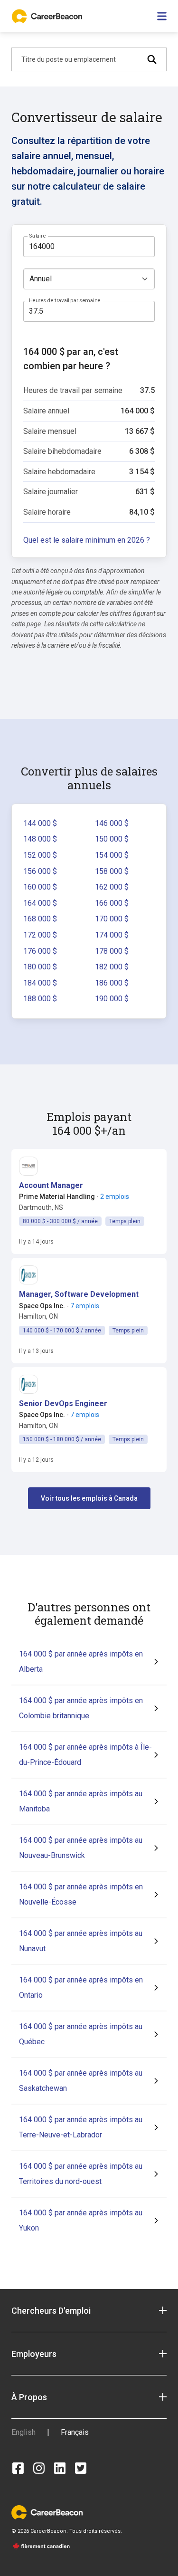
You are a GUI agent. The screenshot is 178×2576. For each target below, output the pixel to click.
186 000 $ (112, 983)
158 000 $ (112, 871)
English (23, 2432)
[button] (51, 1186)
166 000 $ (112, 903)
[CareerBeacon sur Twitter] (81, 2468)
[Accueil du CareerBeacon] (48, 16)
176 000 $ (40, 951)
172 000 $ (40, 935)
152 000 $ (40, 855)
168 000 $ (40, 919)
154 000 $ (112, 855)
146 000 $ (112, 823)
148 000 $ (40, 839)
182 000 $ (112, 967)
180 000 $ (40, 967)
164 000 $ (40, 903)
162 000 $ (112, 887)
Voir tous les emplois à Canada (89, 1498)
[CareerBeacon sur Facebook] (18, 2468)
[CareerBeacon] (47, 2512)
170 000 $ (112, 919)
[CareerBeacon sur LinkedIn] (60, 2468)
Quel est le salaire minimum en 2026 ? (87, 540)
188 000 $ (40, 999)
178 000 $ (112, 951)
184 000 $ (40, 983)
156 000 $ (40, 871)
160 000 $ (40, 887)
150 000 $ (112, 839)
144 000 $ (40, 823)
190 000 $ (112, 999)
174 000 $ (112, 935)
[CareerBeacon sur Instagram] (39, 2468)
